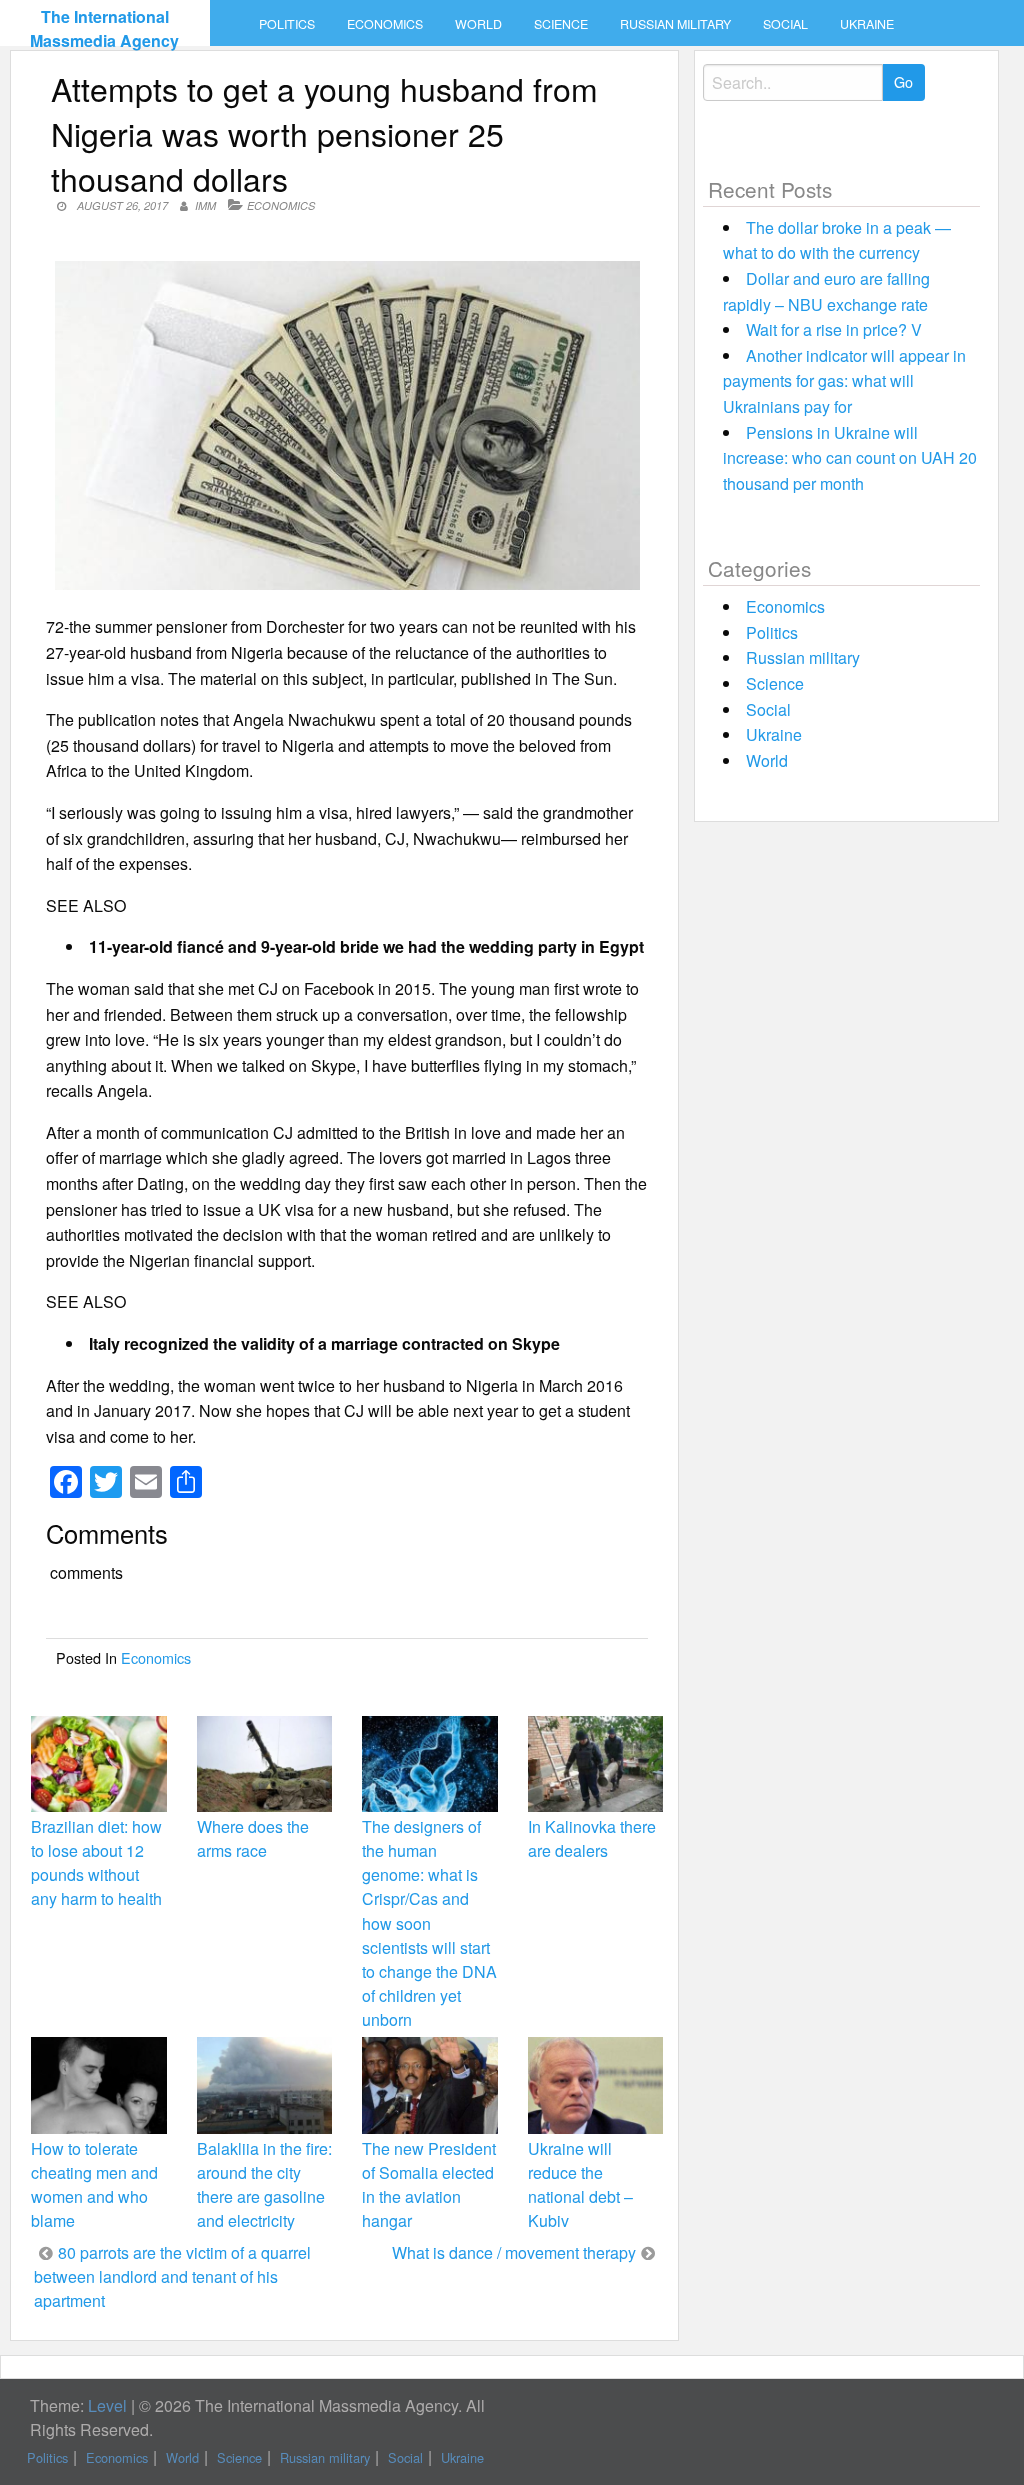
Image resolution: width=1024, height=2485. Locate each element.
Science (561, 24)
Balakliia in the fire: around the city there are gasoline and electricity (264, 2185)
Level (107, 2405)
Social (785, 24)
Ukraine (867, 24)
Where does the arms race (253, 1838)
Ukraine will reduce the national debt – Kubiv (580, 2185)
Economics (385, 24)
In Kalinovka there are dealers (592, 1838)
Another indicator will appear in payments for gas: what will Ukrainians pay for (844, 381)
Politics (287, 24)
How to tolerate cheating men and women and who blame (94, 2185)
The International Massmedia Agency (104, 28)
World (478, 24)
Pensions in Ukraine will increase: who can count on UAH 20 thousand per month (850, 458)
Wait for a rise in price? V (834, 329)
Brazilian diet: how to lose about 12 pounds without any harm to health (96, 1863)
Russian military (675, 24)
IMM (205, 205)
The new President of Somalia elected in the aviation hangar (429, 2185)
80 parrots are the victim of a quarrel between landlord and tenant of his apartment (172, 2276)
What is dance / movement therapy (514, 2252)
